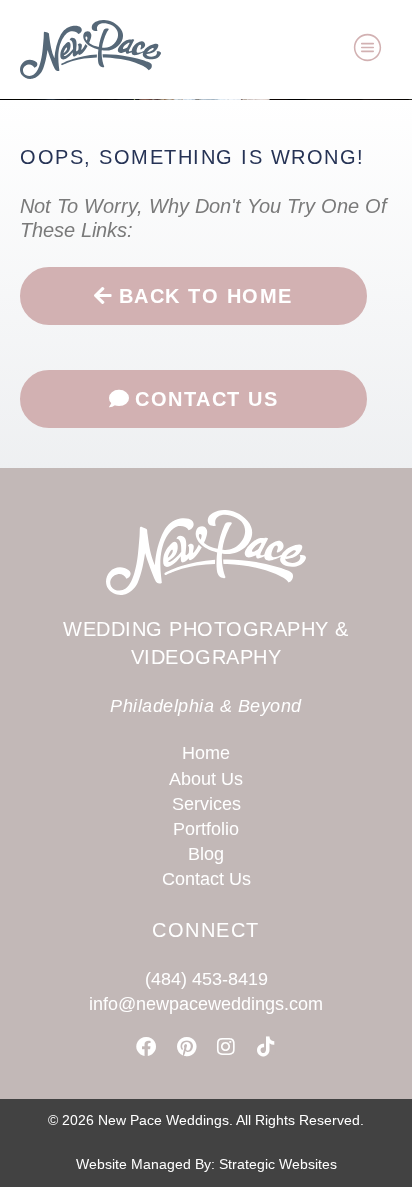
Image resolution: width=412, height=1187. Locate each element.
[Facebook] (146, 1047)
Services (206, 804)
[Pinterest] (186, 1047)
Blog (206, 854)
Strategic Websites (278, 1164)
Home (206, 753)
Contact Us (206, 879)
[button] (368, 49)
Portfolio (206, 829)
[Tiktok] (266, 1047)
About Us (206, 779)
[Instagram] (226, 1047)
